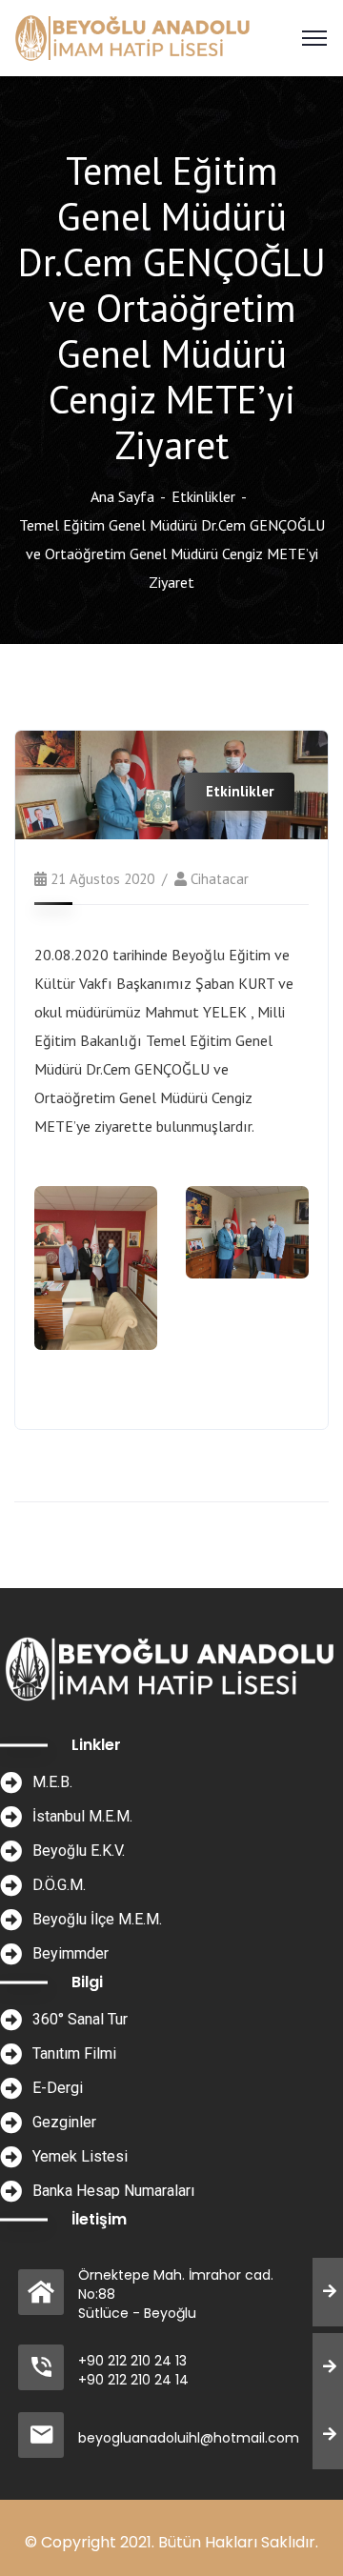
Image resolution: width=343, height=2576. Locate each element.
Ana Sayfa (122, 496)
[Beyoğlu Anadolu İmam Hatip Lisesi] (134, 36)
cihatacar (220, 879)
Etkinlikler (203, 496)
